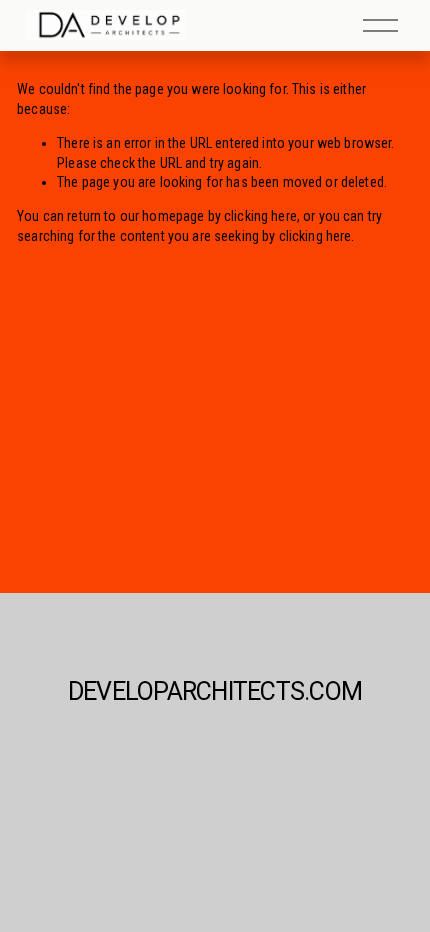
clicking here (260, 216)
